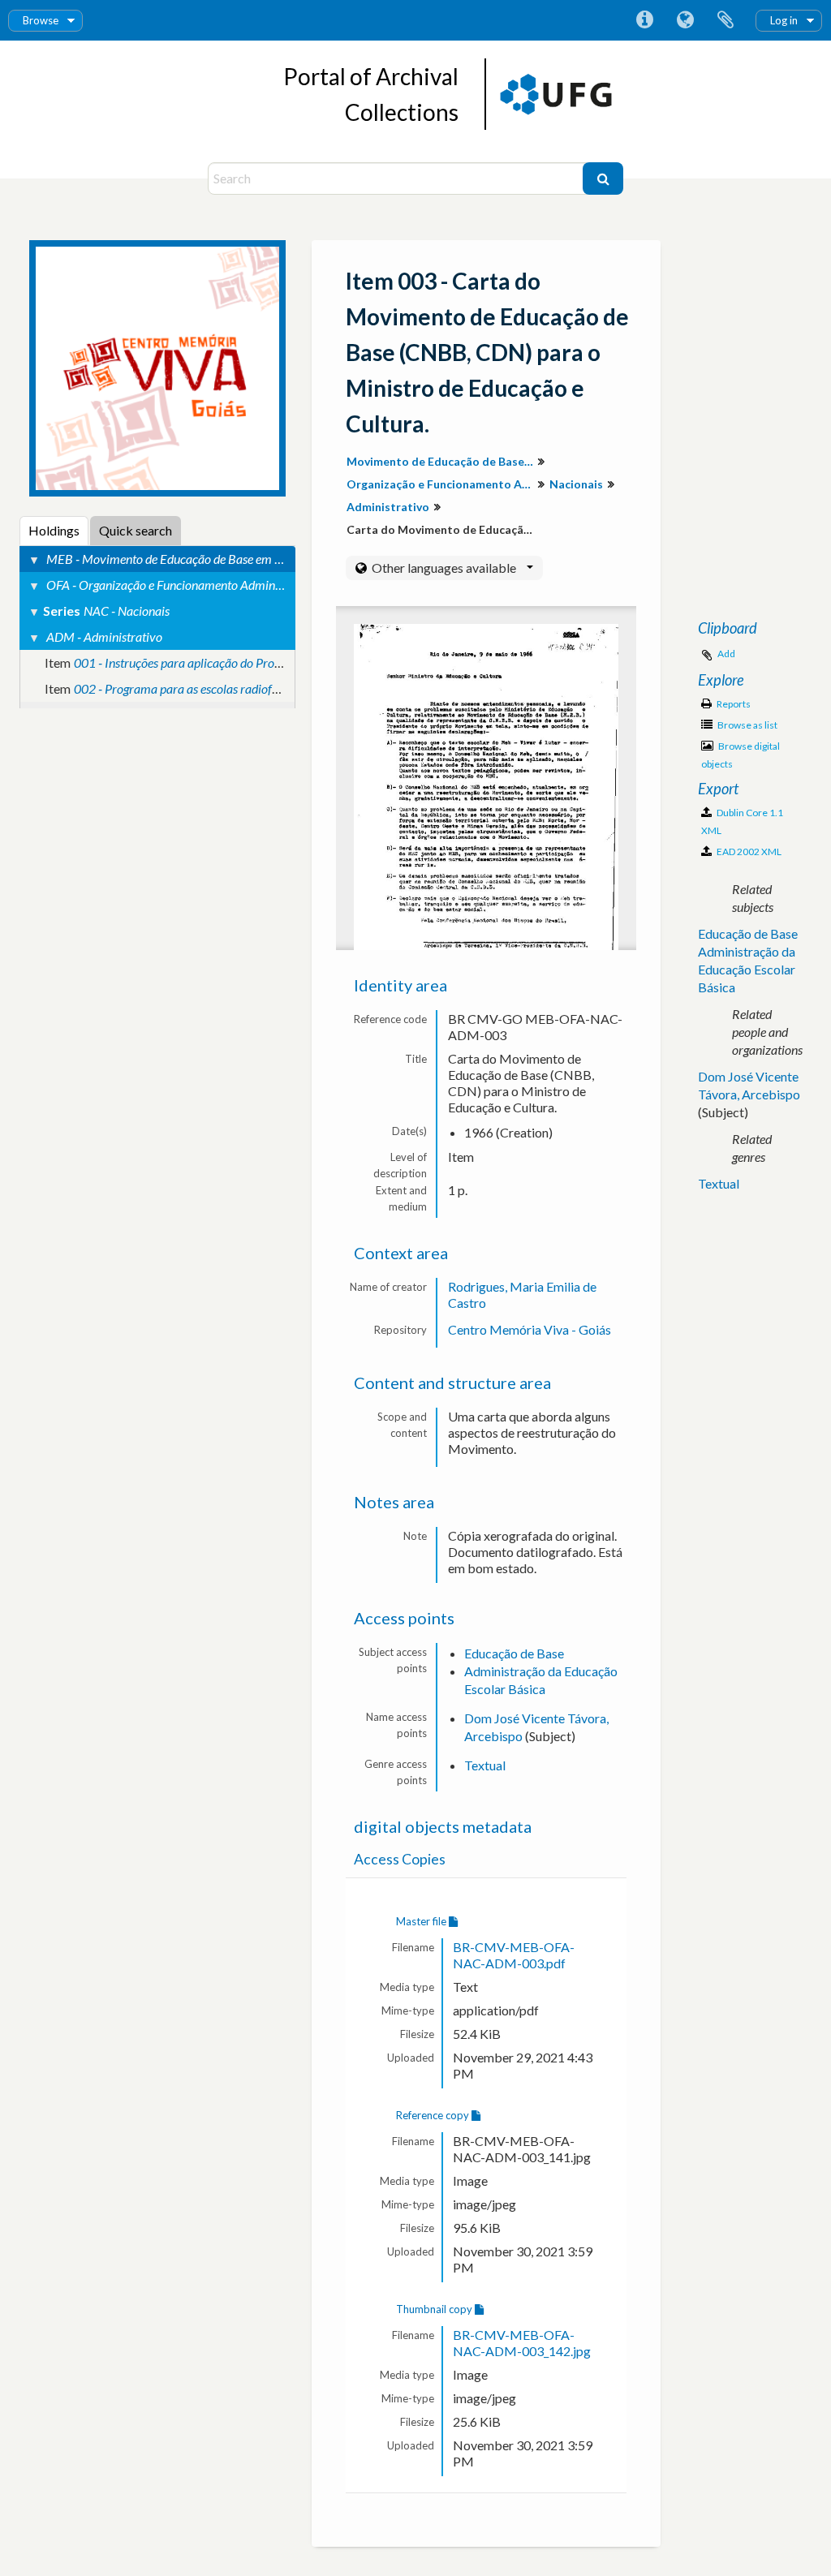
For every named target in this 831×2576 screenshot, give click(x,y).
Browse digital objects (741, 755)
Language (685, 20)
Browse (41, 20)
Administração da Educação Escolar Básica (747, 969)
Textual (485, 1765)
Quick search (136, 530)
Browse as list (747, 725)
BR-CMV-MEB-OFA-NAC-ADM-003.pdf (514, 1955)
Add (726, 654)
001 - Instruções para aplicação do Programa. (192, 662)
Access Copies (400, 1859)
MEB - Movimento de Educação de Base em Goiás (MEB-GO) (205, 559)
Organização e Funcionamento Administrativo (442, 484)
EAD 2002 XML (748, 851)
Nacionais (576, 484)
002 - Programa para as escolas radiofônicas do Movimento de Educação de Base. (285, 688)
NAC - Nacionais (127, 611)
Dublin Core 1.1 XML (742, 821)
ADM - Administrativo (104, 636)
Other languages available (444, 568)
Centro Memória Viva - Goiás (530, 1329)
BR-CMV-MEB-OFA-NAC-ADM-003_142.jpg (522, 2343)
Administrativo (388, 507)
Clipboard (726, 20)
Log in (784, 20)
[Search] (603, 178)
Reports (733, 704)
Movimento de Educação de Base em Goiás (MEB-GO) (442, 461)
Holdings (54, 530)
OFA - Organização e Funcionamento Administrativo (183, 585)
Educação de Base (514, 1653)
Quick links (644, 20)
